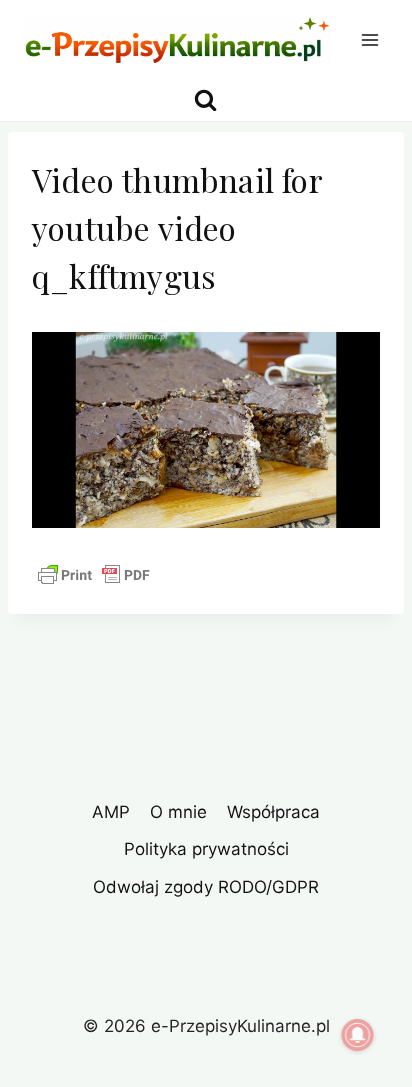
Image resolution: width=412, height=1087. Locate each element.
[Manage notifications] (358, 1035)
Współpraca (273, 812)
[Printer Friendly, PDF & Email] (94, 575)
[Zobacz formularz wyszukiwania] (205, 100)
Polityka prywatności (206, 849)
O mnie (178, 812)
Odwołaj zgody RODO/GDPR (206, 887)
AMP (111, 812)
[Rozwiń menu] (369, 39)
